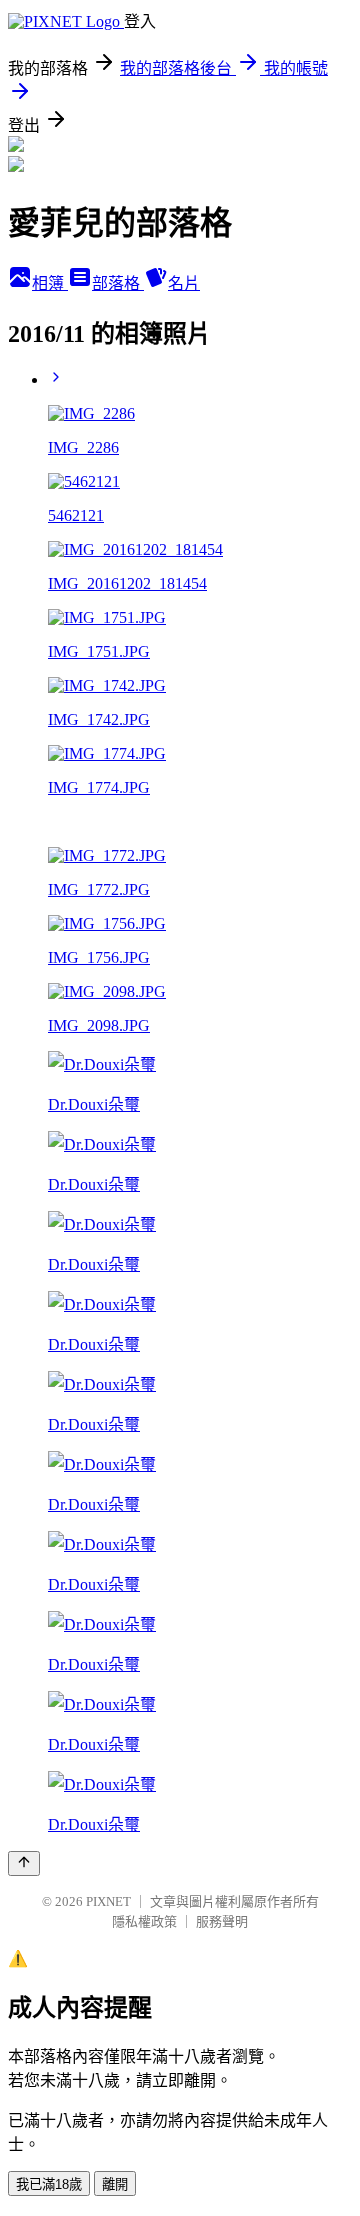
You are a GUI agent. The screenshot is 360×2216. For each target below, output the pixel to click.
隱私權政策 (144, 1921)
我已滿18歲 (49, 2184)
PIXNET (108, 1901)
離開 (115, 2184)
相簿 (50, 283)
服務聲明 (222, 1921)
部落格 (118, 283)
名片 (184, 283)
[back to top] (24, 1863)
